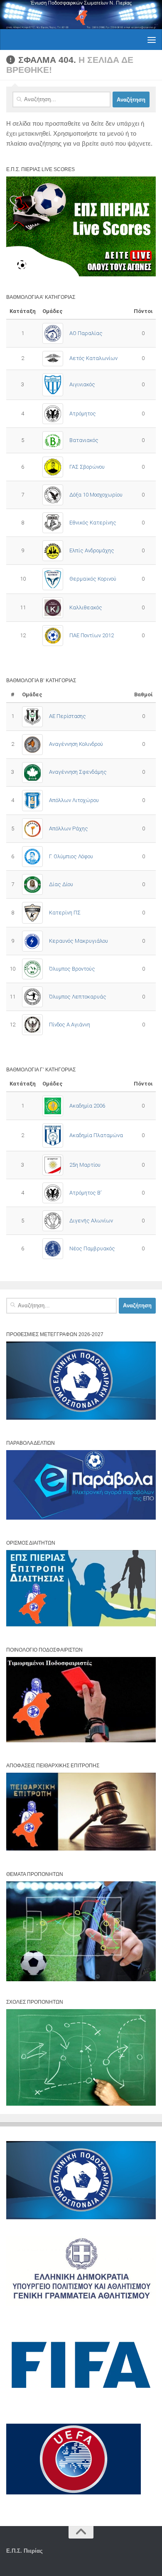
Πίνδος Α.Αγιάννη (70, 1025)
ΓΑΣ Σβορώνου (87, 467)
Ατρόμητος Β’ (85, 1193)
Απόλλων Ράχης (69, 828)
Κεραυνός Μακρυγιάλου (79, 941)
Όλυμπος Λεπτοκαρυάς (78, 997)
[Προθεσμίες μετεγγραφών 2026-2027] (81, 1418)
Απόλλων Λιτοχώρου (74, 800)
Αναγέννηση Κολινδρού (76, 744)
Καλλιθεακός (86, 607)
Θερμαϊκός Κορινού (93, 579)
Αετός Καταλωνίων (93, 358)
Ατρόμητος (83, 414)
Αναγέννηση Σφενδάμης (78, 772)
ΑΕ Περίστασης (67, 716)
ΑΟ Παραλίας (86, 333)
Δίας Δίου (61, 884)
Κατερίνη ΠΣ (65, 913)
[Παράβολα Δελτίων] (81, 1518)
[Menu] (152, 40)
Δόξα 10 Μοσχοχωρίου (96, 495)
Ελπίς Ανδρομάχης (92, 550)
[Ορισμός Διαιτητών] (81, 1625)
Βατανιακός (84, 440)
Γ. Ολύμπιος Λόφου (71, 856)
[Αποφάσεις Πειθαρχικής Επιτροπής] (81, 1849)
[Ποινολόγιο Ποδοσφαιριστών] (81, 1740)
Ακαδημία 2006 (87, 1106)
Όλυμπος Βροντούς (72, 969)
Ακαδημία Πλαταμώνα (96, 1135)
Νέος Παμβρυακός (92, 1248)
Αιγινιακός (82, 384)
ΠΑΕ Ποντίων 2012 (92, 635)
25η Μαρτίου (85, 1165)
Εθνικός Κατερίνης (93, 523)
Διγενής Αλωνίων (91, 1221)
